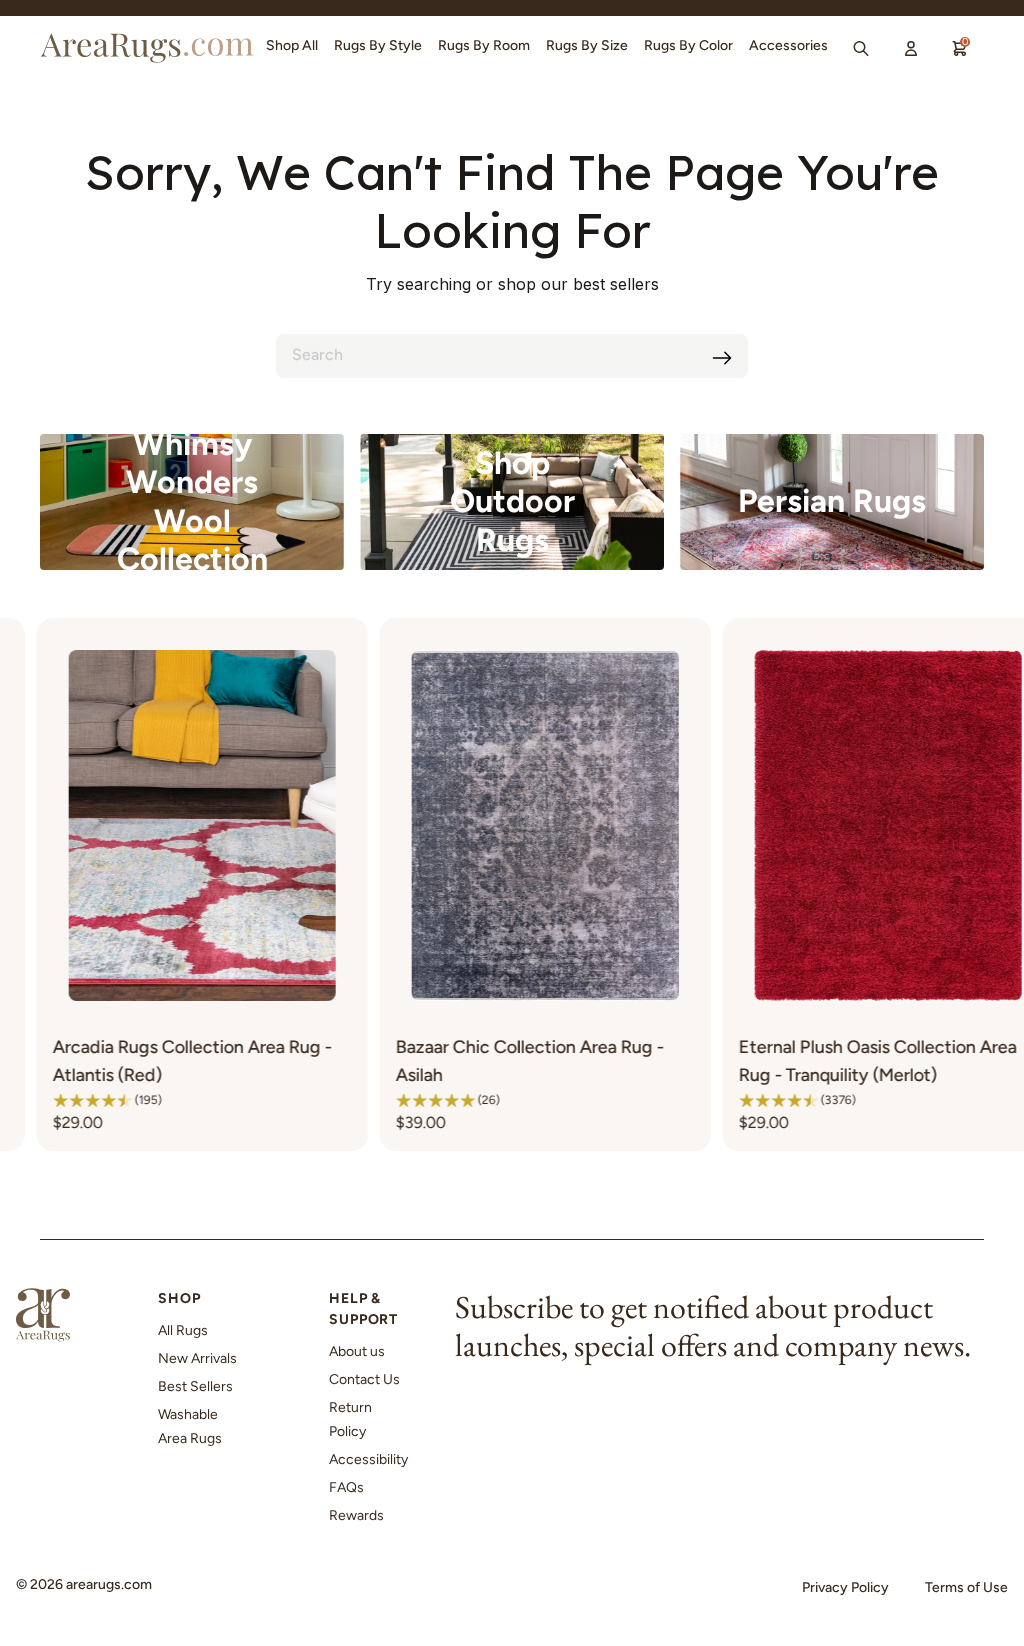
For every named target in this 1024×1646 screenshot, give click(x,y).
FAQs (346, 1487)
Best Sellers (195, 1386)
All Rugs (183, 1330)
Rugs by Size (587, 45)
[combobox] (512, 356)
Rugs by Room (484, 45)
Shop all (292, 45)
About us (357, 1351)
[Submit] (722, 358)
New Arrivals (197, 1358)
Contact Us (364, 1379)
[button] (330, 1100)
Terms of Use (966, 1587)
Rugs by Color (688, 45)
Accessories (788, 45)
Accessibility (368, 1459)
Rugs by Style (378, 45)
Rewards (356, 1515)
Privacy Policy (845, 1587)
